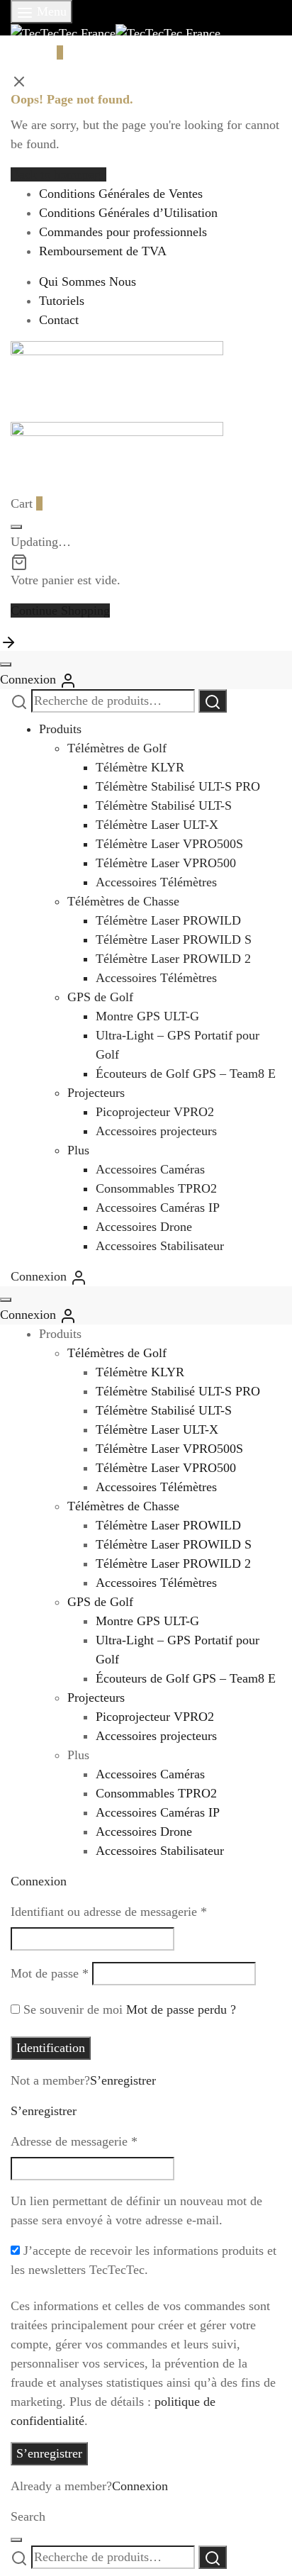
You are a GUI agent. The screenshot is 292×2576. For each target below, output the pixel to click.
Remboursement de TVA (103, 251)
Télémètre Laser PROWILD (168, 920)
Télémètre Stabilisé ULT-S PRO (178, 786)
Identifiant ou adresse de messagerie (109, 1911)
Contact (59, 320)
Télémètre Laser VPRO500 (166, 863)
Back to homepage (58, 174)
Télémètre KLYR (140, 767)
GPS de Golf (100, 997)
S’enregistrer (123, 2080)
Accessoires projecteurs (156, 1131)
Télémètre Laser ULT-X (157, 825)
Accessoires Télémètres (156, 882)
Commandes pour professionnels (123, 232)
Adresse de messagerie (74, 2141)
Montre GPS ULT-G (147, 1016)
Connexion (140, 2486)
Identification (51, 2048)
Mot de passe (50, 1973)
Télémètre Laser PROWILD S (174, 939)
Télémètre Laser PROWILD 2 (173, 959)
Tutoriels (62, 301)
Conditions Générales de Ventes (121, 194)
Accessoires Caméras (150, 1169)
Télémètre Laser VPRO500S (169, 844)
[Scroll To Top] (9, 641)
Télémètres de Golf (117, 748)
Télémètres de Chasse (123, 901)
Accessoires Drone (144, 1227)
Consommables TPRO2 (156, 1188)
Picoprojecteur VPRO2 (155, 1112)
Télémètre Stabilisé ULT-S (164, 805)
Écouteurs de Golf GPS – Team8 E (186, 1074)
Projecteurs (96, 1093)
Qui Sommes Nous (88, 281)
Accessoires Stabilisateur (160, 1246)
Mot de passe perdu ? (181, 2009)
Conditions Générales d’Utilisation (128, 213)
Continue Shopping (60, 610)
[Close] (16, 527)
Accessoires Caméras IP (158, 1208)
